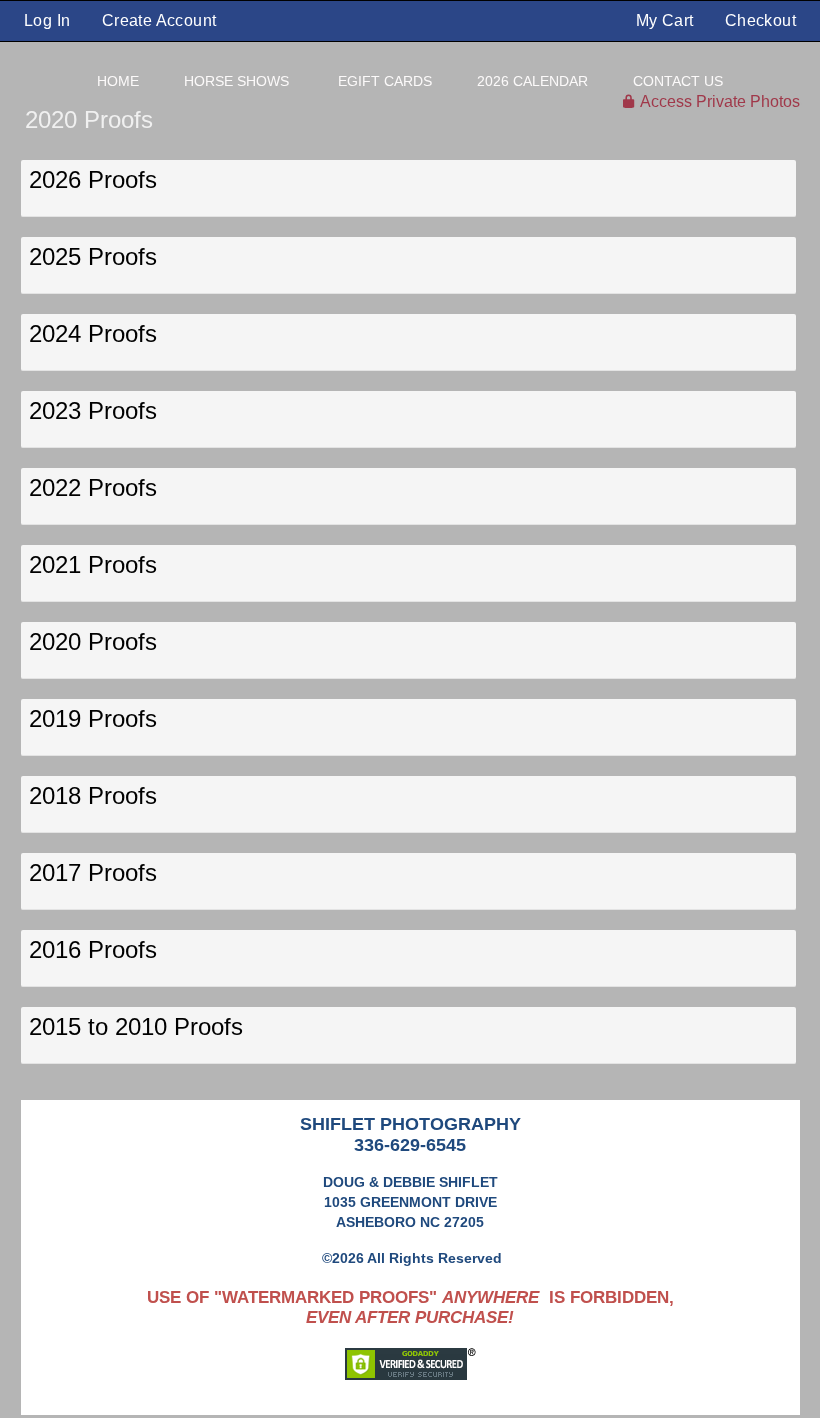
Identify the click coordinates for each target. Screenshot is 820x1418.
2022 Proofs (93, 487)
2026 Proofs (93, 179)
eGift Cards (385, 81)
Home (118, 81)
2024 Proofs (93, 333)
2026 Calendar (532, 81)
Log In (47, 20)
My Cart (667, 20)
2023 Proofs (93, 410)
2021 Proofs (93, 564)
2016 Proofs (93, 949)
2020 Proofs (93, 641)
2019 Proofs (93, 718)
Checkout (760, 20)
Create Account (159, 20)
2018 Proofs (93, 795)
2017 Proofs (93, 872)
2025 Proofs (93, 256)
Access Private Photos (719, 101)
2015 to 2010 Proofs (136, 1026)
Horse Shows (236, 81)
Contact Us (678, 81)
